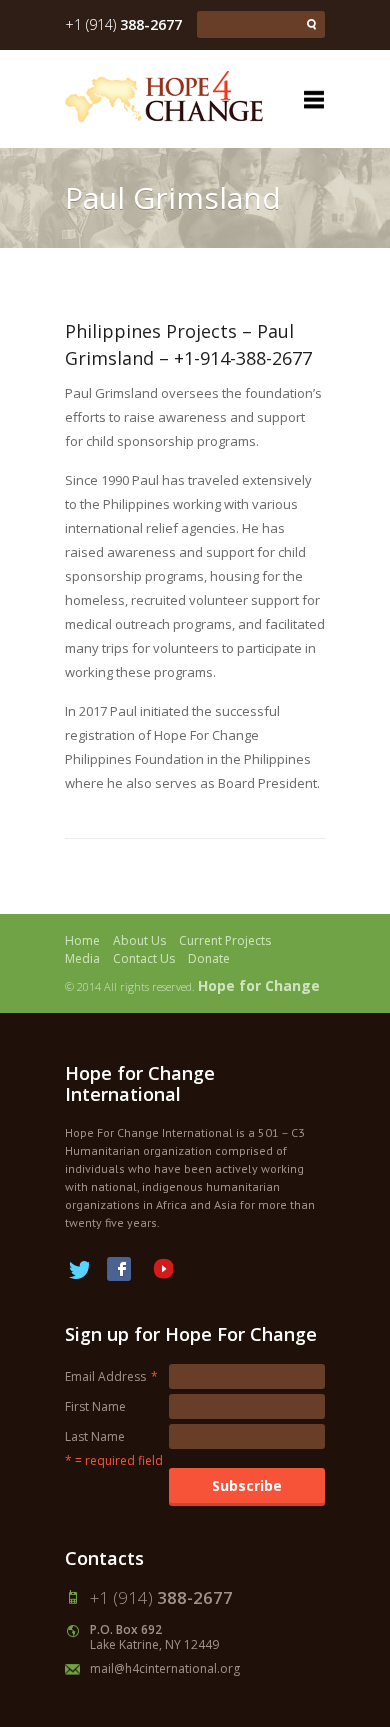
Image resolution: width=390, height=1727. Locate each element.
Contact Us (144, 958)
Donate (209, 958)
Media (82, 958)
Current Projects (225, 940)
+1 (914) (123, 24)
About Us (139, 940)
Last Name (95, 1436)
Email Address (111, 1376)
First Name (95, 1406)
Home (82, 940)
